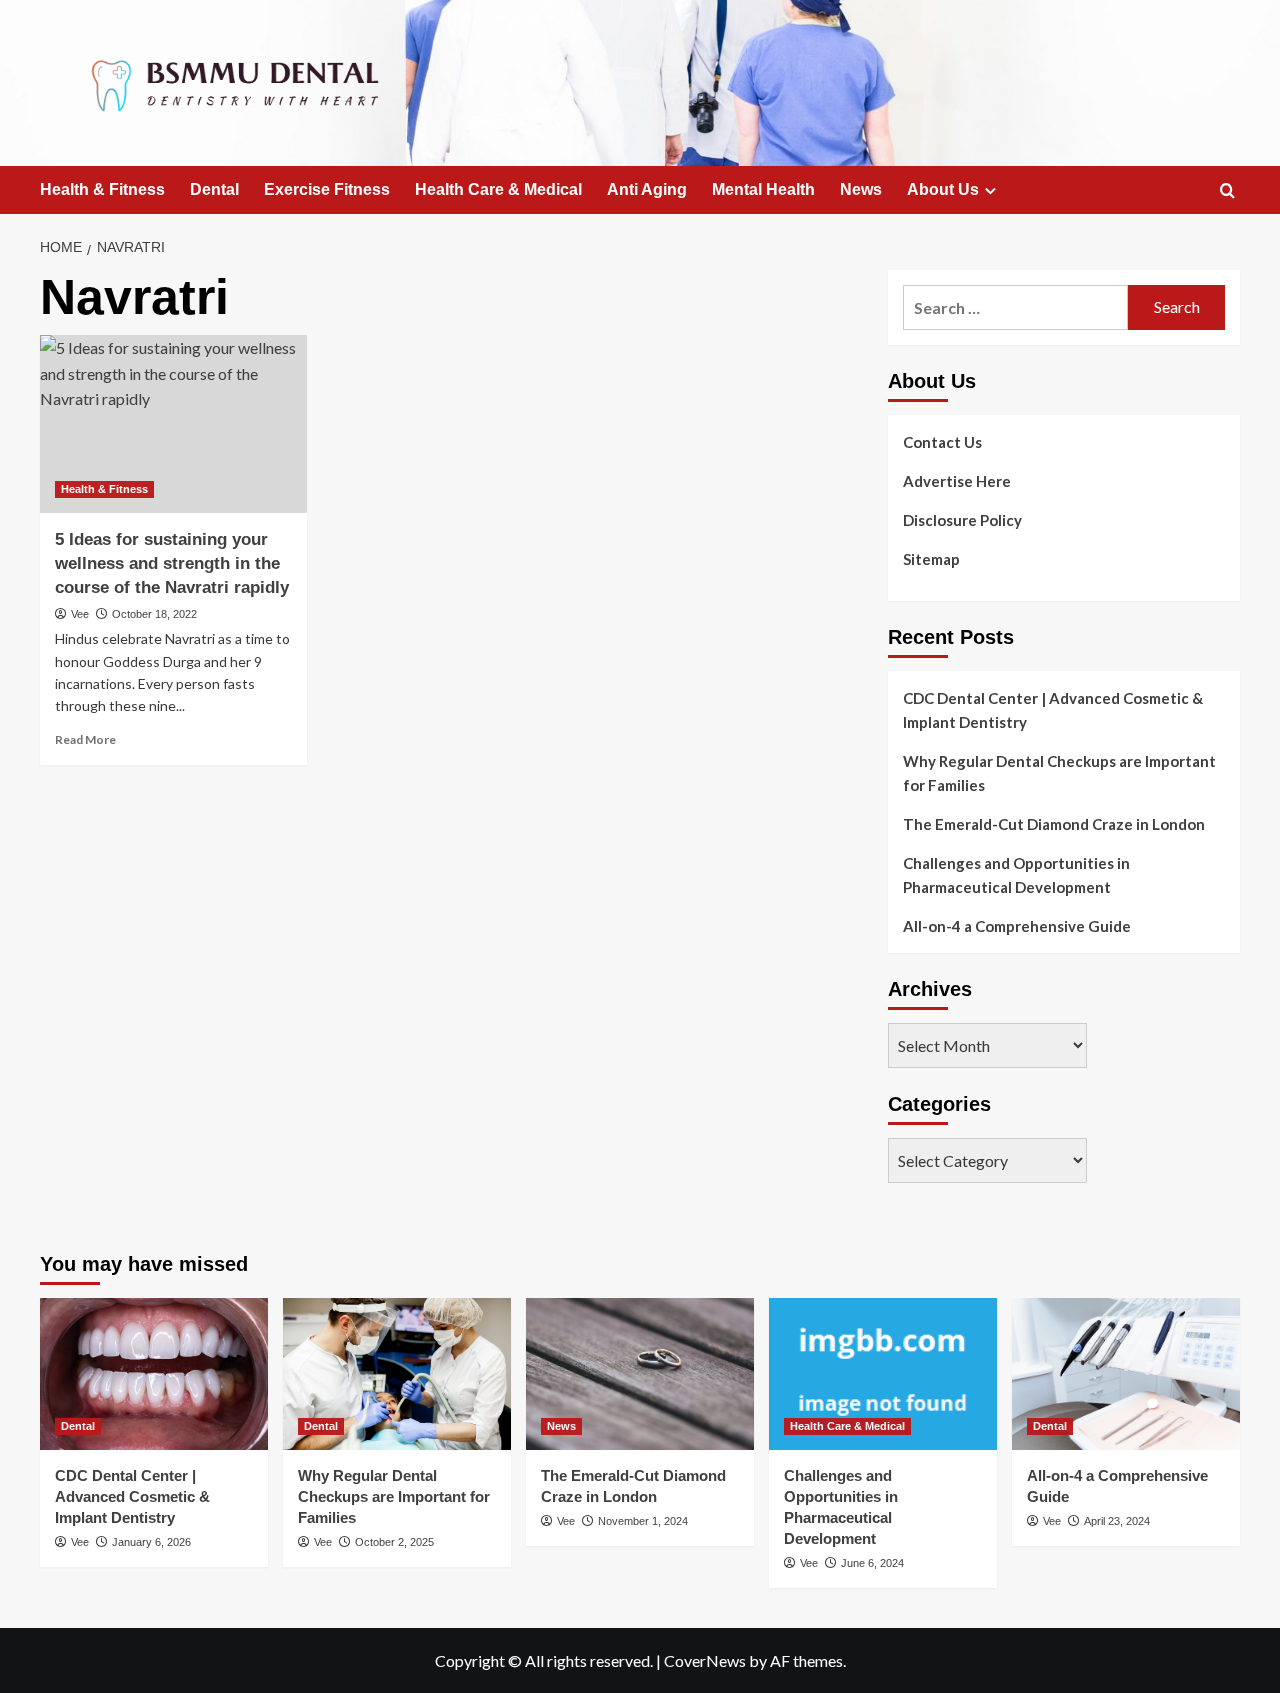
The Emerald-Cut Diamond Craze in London (1054, 824)
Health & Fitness (102, 189)
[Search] (1227, 191)
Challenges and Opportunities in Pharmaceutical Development (1016, 875)
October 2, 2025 (394, 1542)
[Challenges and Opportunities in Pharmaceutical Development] (883, 1374)
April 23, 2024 (1117, 1521)
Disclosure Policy (962, 520)
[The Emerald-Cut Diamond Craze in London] (640, 1374)
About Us (943, 189)
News (861, 189)
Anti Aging (647, 189)
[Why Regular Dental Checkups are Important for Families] (397, 1374)
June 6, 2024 (872, 1563)
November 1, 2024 (643, 1521)
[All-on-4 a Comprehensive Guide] (1126, 1374)
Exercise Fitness (327, 189)
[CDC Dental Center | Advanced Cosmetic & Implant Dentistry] (154, 1374)
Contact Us (942, 442)
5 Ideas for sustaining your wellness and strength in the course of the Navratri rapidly (172, 563)
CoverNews (705, 1660)
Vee (80, 614)
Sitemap (931, 559)
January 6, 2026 (151, 1542)
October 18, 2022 (154, 614)
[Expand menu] (990, 190)
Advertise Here (957, 481)
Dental (214, 189)
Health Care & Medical (498, 189)
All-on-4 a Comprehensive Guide (1017, 926)
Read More (85, 739)
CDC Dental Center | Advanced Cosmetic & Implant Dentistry (1053, 710)
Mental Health (763, 189)
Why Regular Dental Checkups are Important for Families (1059, 773)
